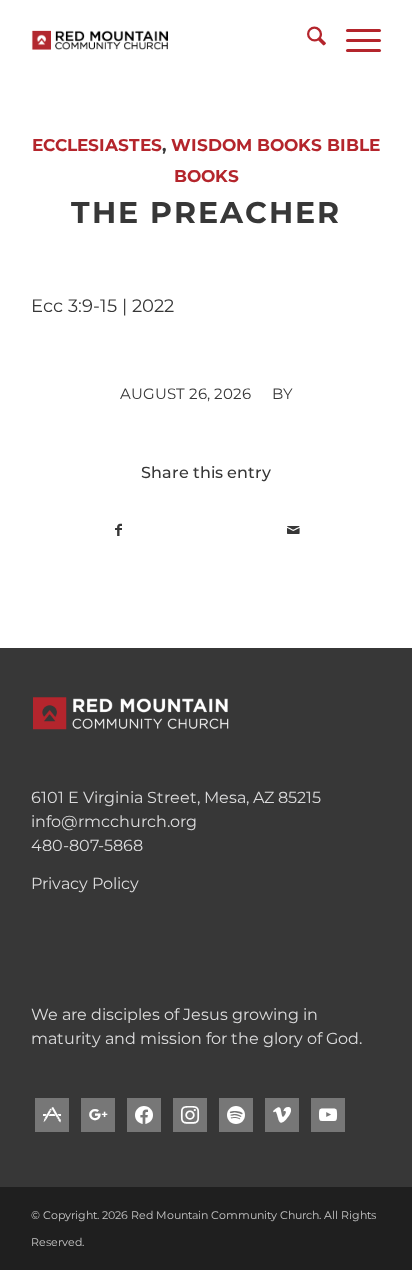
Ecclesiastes (97, 145)
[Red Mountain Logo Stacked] (171, 40)
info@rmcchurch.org (114, 821)
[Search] (306, 40)
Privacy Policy (85, 883)
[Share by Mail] (293, 530)
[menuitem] (306, 40)
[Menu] (353, 40)
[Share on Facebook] (119, 530)
